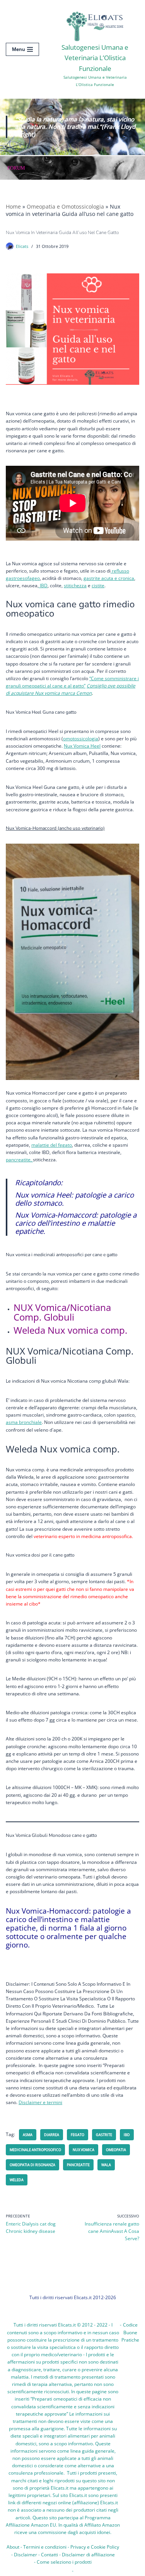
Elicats (22, 246)
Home (13, 206)
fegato (78, 2135)
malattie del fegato (52, 1145)
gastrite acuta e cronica (109, 578)
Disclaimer (26, 2555)
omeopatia (116, 2150)
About (13, 2547)
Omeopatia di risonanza (32, 2165)
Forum (16, 168)
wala (106, 2165)
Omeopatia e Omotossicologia (65, 206)
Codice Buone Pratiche (130, 2332)
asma (28, 2135)
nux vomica (84, 2150)
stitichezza (75, 585)
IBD (43, 585)
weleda (17, 2180)
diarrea (52, 2135)
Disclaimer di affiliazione (88, 2555)
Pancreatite (78, 2165)
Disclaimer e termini (40, 2102)
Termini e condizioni (45, 2547)
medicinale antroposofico (35, 2150)
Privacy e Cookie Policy (95, 2547)
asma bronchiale (24, 1422)
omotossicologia (81, 739)
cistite (98, 585)
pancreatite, (19, 1160)
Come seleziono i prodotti (64, 2562)
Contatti (49, 2555)
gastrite (104, 2135)
